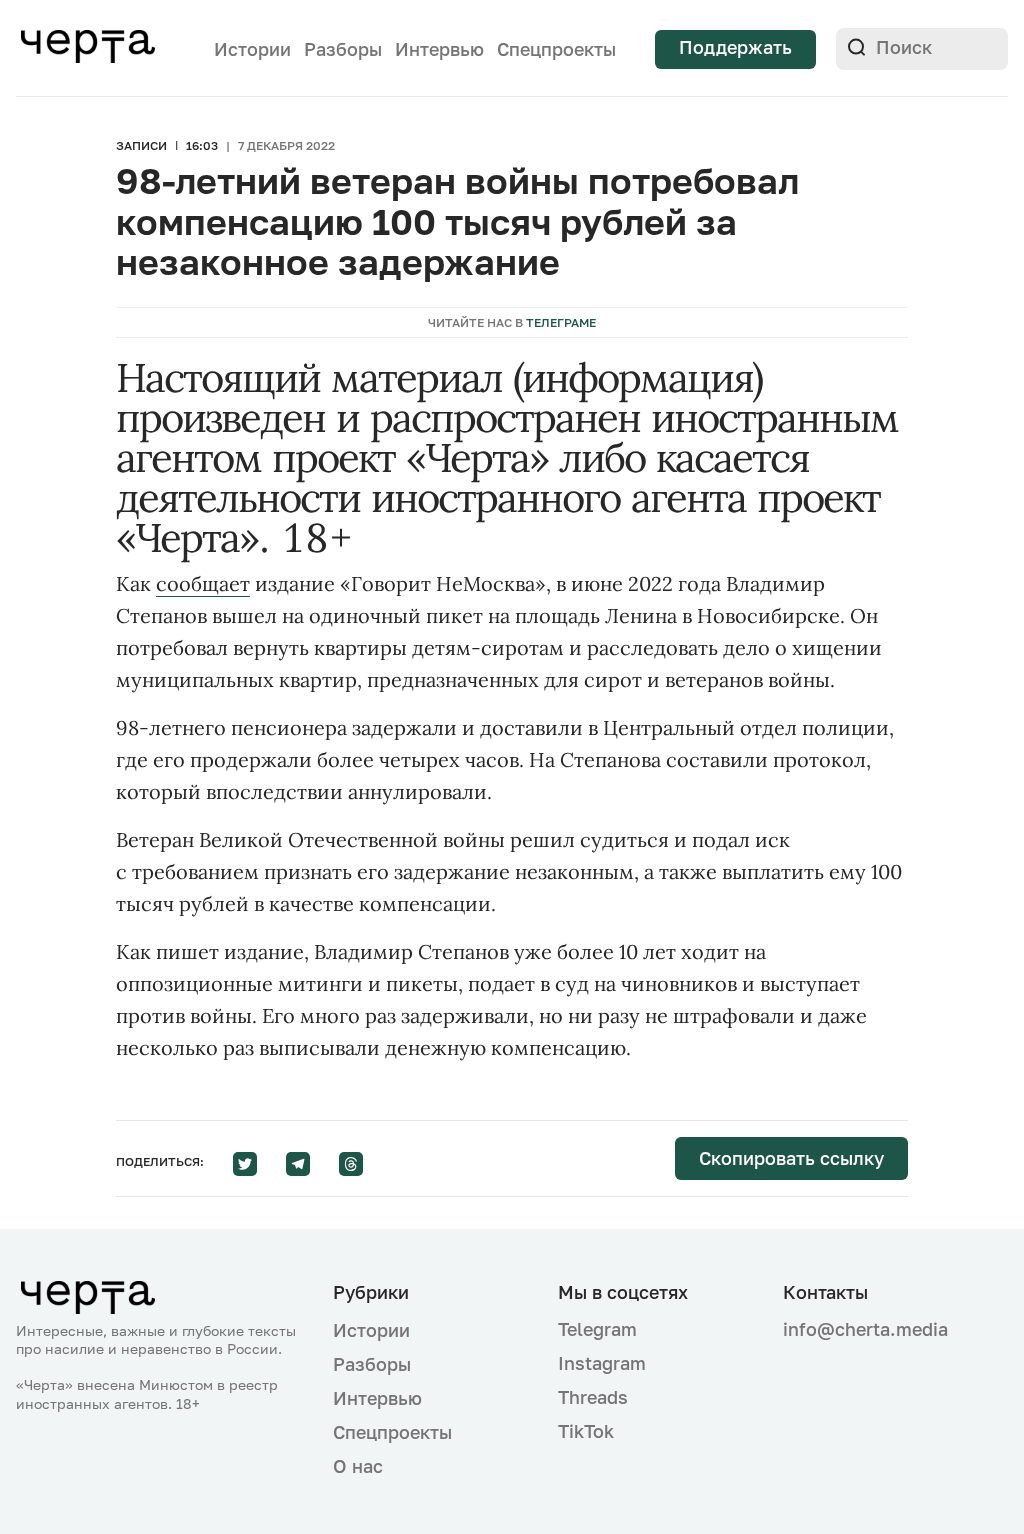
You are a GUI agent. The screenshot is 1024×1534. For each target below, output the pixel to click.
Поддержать (735, 47)
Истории (252, 49)
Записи (141, 145)
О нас (358, 1466)
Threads (593, 1397)
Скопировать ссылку (791, 1158)
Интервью (439, 49)
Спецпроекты (556, 49)
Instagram (602, 1363)
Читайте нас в (512, 322)
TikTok (586, 1431)
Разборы (343, 49)
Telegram (597, 1329)
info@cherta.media (865, 1329)
